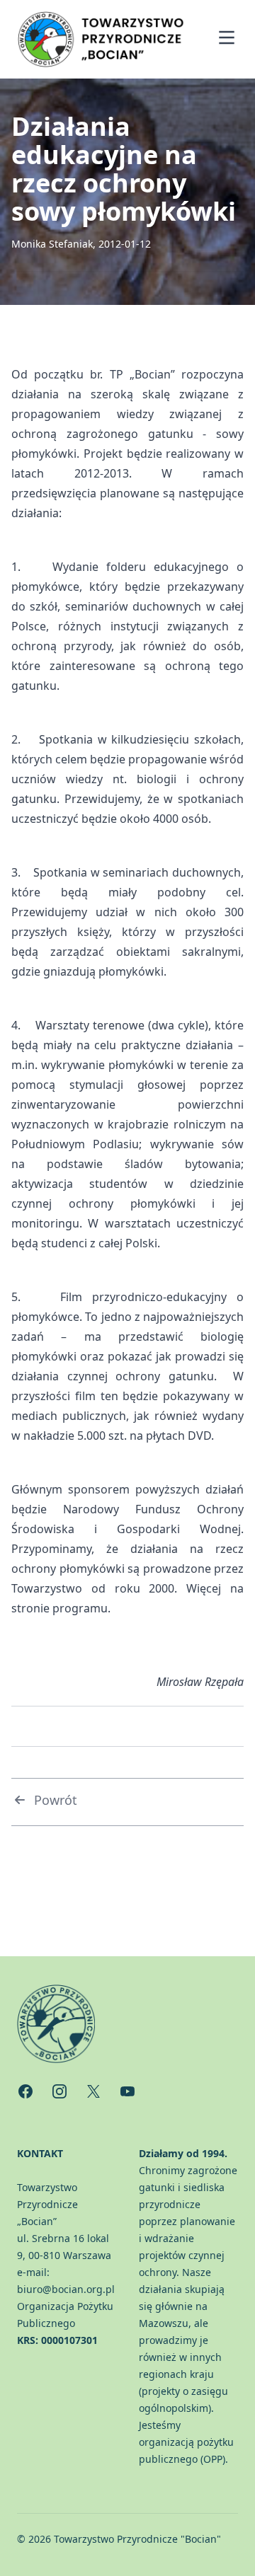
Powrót (56, 1800)
